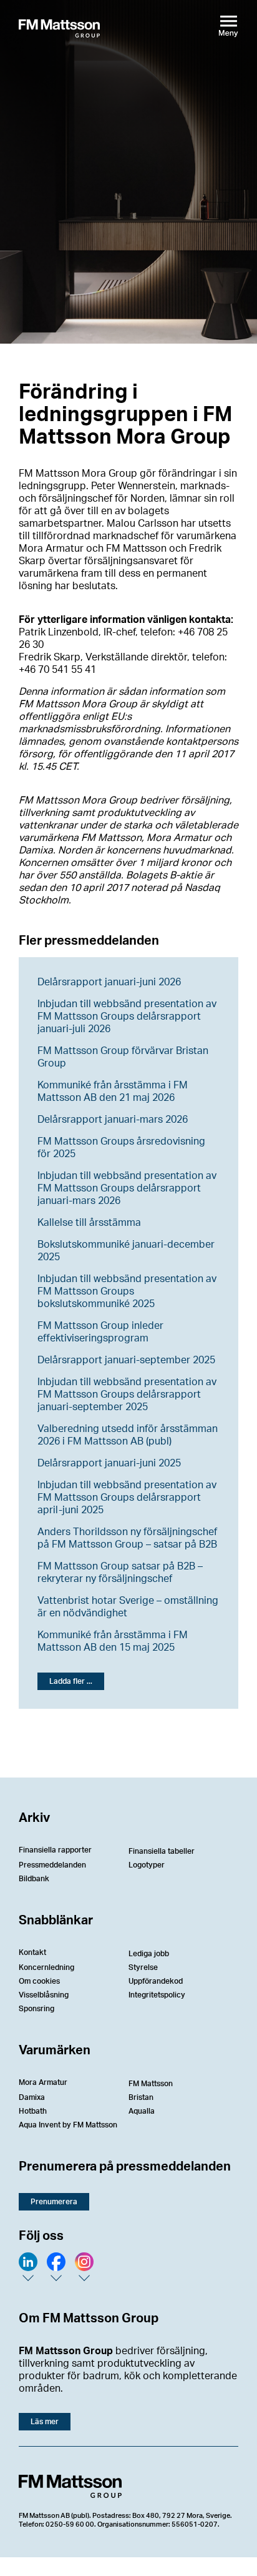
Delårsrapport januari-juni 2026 (109, 982)
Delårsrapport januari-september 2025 (126, 1360)
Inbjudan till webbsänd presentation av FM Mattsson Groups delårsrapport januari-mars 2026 (127, 1188)
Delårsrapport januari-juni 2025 (109, 1463)
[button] (71, 1681)
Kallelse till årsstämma (89, 1223)
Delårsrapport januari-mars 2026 (113, 1120)
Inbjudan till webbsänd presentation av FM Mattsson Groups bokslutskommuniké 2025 (127, 1291)
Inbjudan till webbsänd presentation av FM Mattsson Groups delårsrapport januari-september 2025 (127, 1395)
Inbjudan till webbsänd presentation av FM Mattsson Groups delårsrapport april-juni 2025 (127, 1498)
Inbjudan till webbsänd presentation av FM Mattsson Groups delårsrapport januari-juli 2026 (127, 1017)
